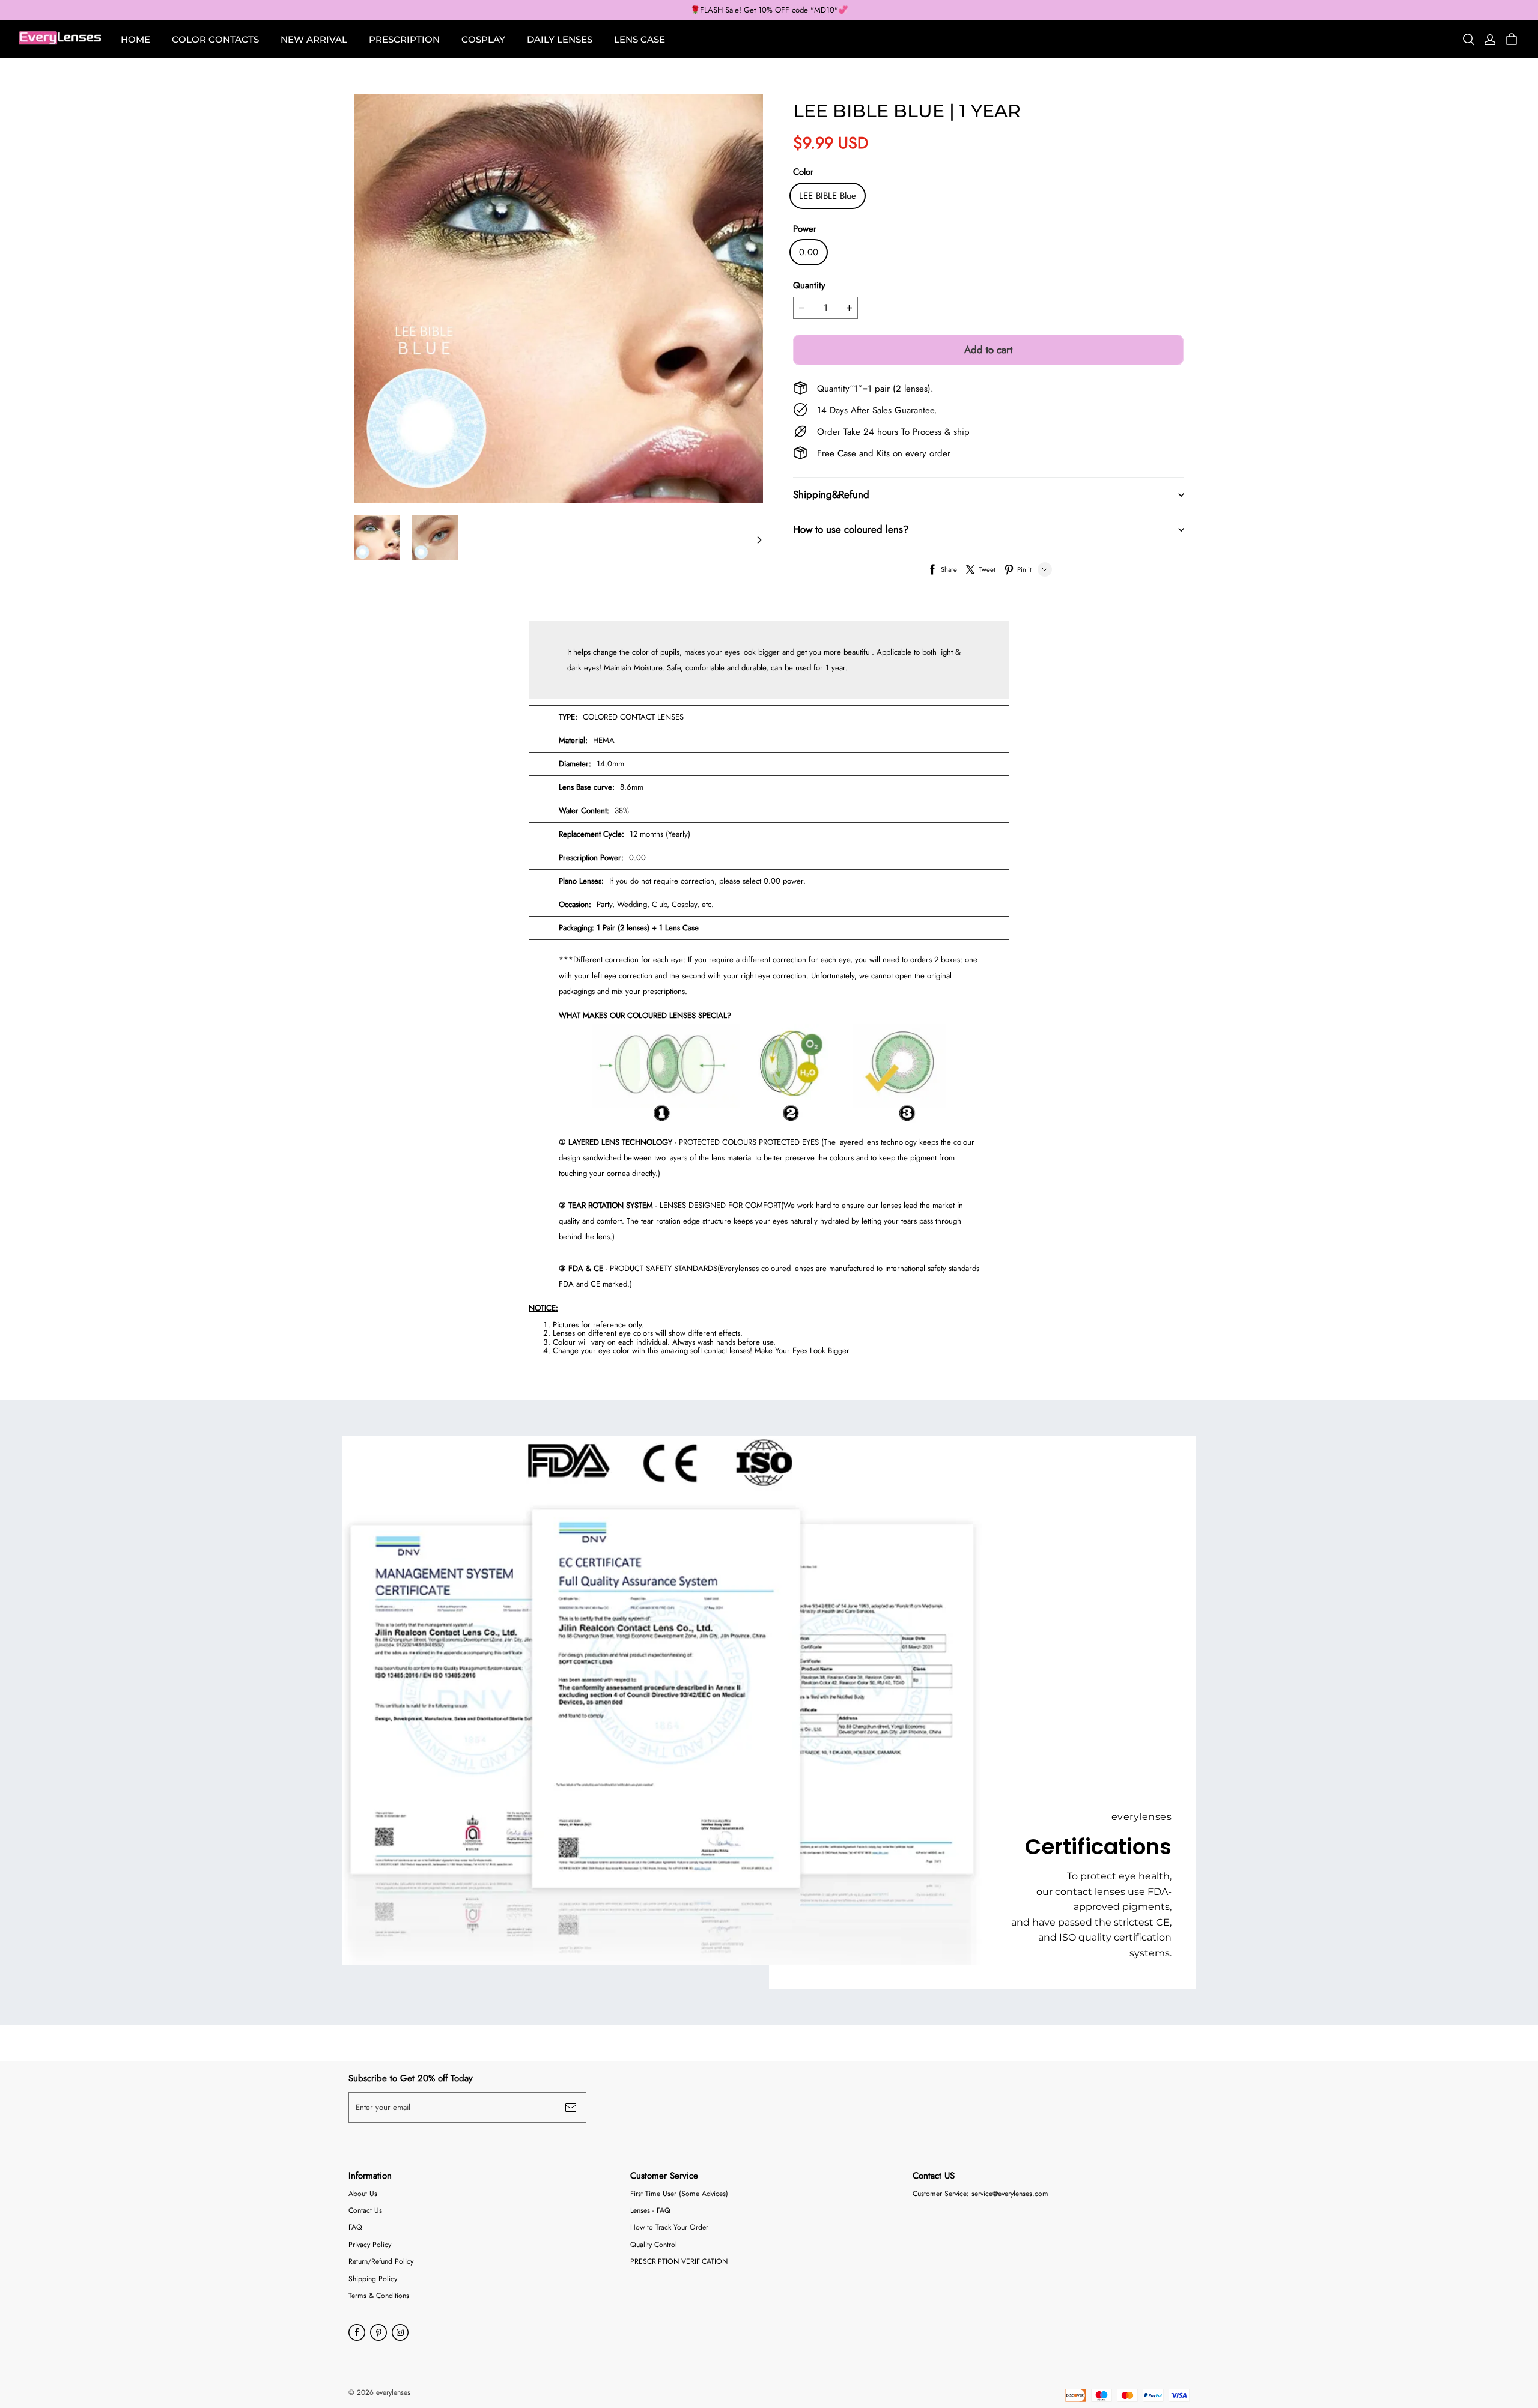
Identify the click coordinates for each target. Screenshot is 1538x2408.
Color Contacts (215, 39)
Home (135, 39)
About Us (363, 2194)
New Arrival (314, 39)
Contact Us (365, 2211)
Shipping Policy (373, 2279)
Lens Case (640, 39)
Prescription (404, 39)
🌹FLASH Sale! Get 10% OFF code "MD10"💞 (769, 10)
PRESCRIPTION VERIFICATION (679, 2262)
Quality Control (654, 2245)
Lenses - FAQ (650, 2211)
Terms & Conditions (379, 2296)
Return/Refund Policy (381, 2262)
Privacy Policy (370, 2245)
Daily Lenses (560, 39)
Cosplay (483, 39)
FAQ (355, 2228)
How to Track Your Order (669, 2228)
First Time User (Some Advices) (679, 2194)
